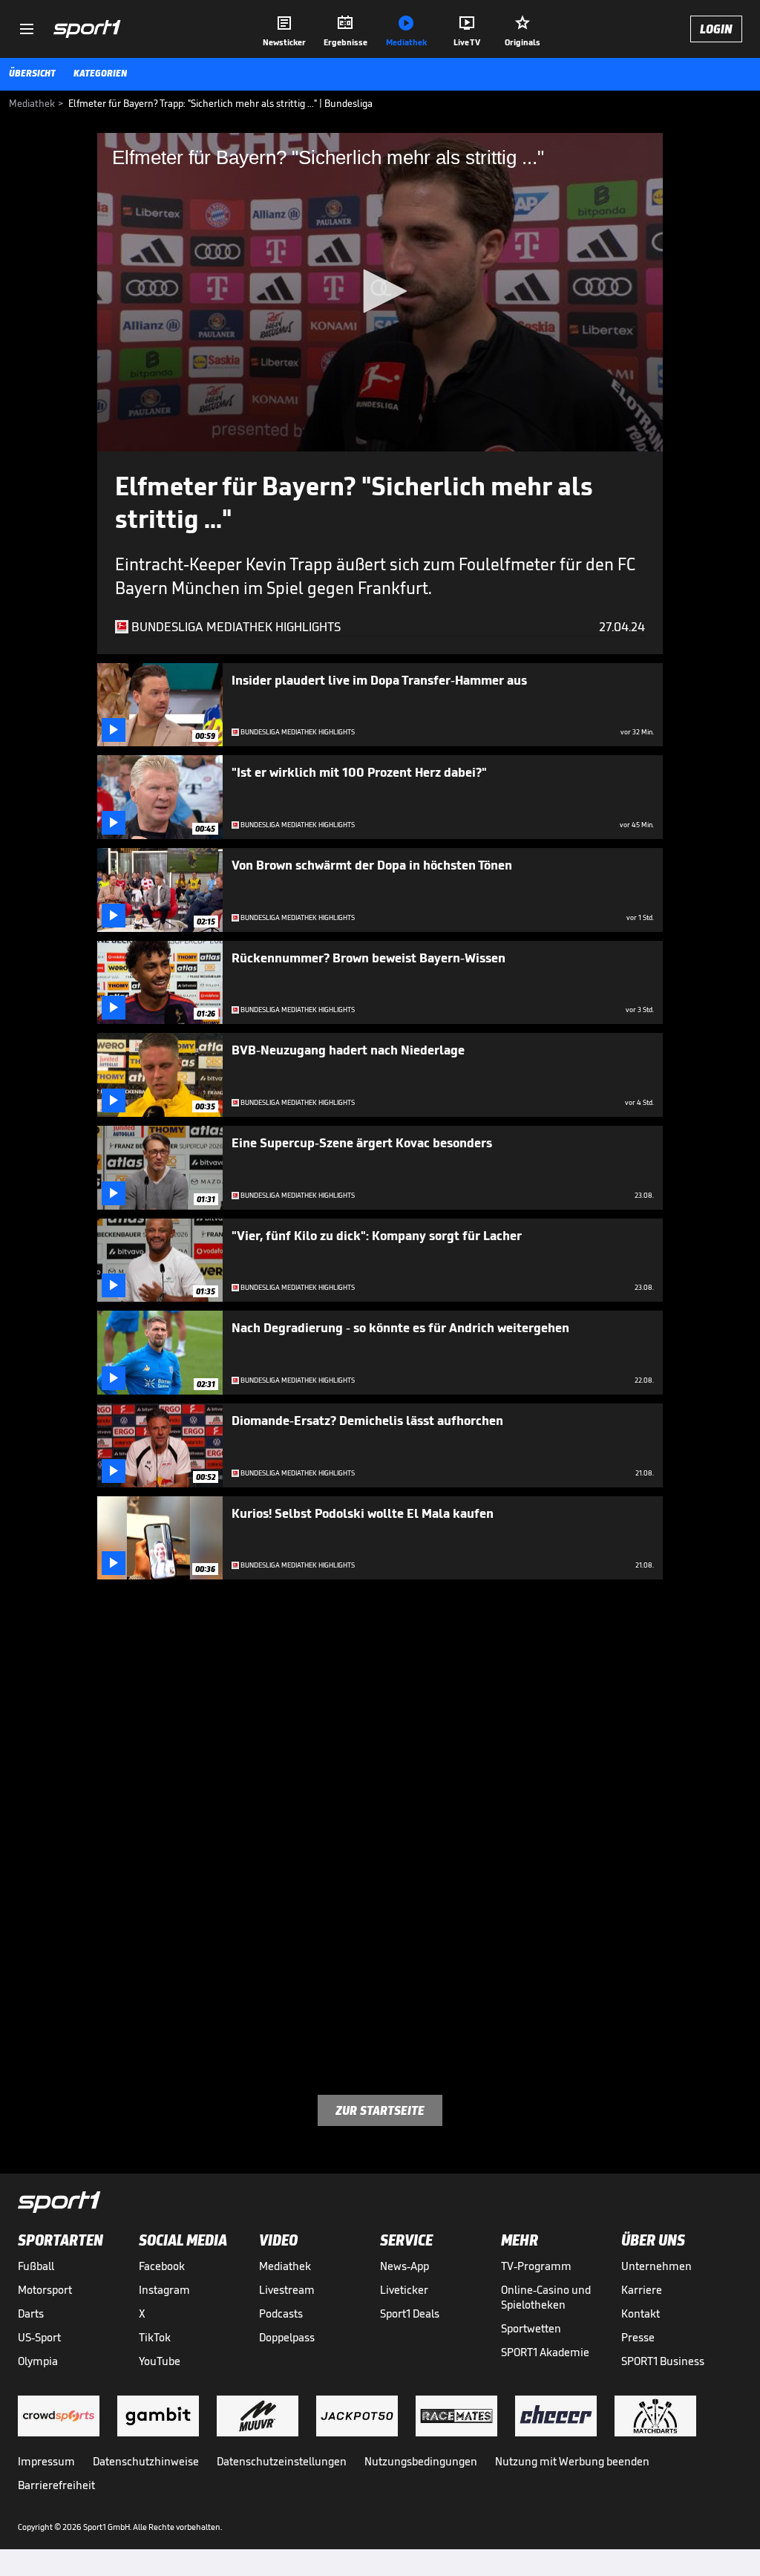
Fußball (36, 2266)
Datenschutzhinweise (146, 2461)
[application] (380, 292)
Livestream (287, 2290)
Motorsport (45, 2290)
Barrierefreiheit (56, 2485)
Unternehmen (656, 2266)
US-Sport (39, 2337)
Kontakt (641, 2313)
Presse (638, 2337)
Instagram (164, 2290)
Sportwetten (531, 2328)
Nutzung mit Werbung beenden (572, 2461)
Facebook (162, 2266)
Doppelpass (287, 2337)
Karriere (642, 2290)
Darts (31, 2313)
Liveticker (404, 2290)
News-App (404, 2266)
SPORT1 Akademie (545, 2352)
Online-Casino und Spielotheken (546, 2297)
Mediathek (285, 2266)
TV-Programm (536, 2266)
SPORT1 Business (663, 2361)
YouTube (160, 2361)
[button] (380, 291)
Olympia (38, 2361)
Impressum (46, 2461)
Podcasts (281, 2313)
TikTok (155, 2337)
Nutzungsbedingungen (421, 2461)
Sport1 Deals (410, 2313)
